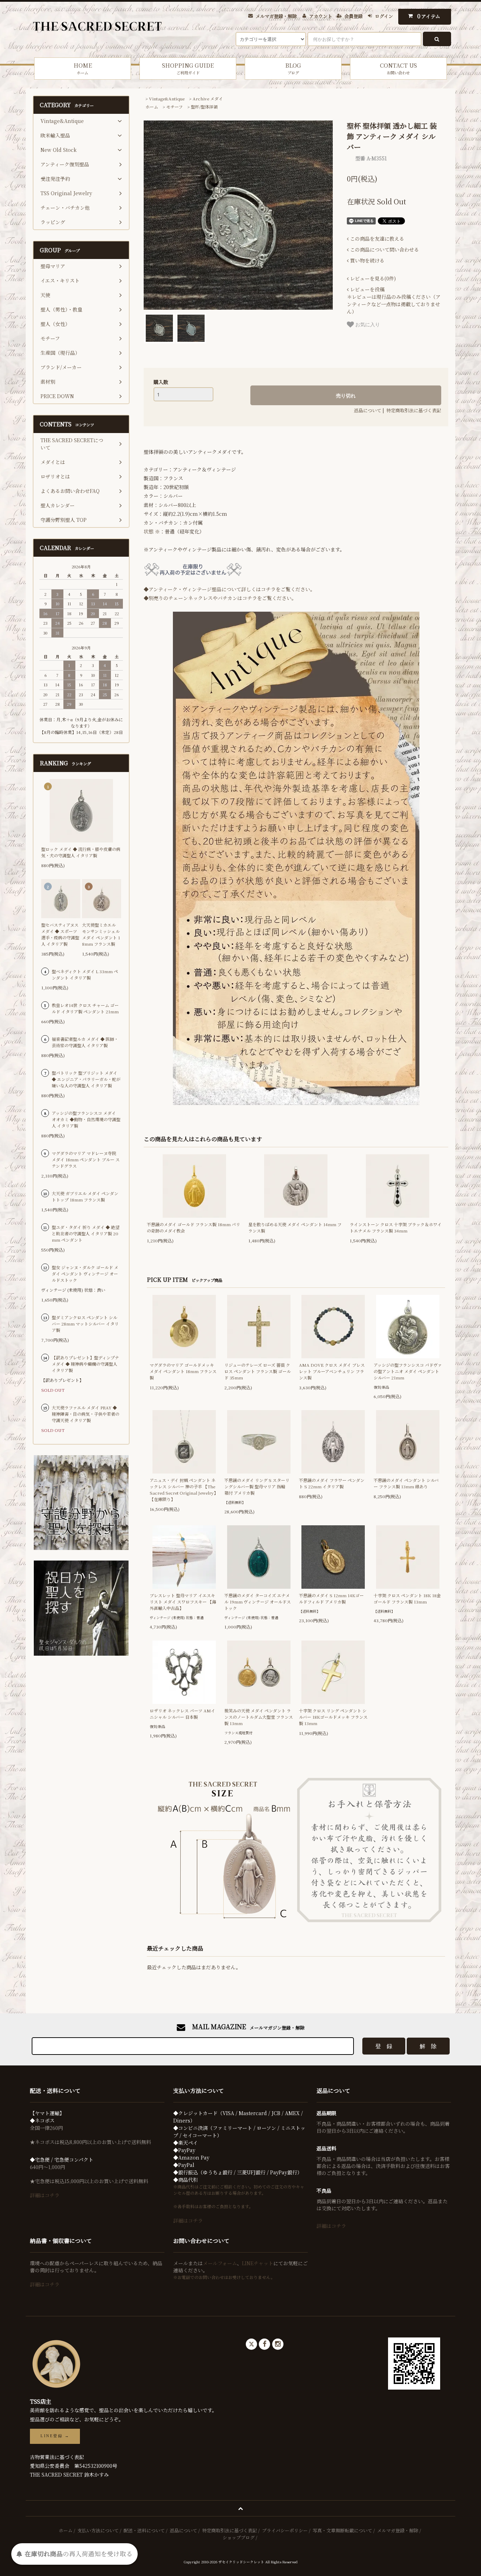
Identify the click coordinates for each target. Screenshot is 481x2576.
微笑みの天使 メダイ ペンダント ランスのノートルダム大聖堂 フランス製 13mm (259, 1717)
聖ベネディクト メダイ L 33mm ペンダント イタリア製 (85, 974)
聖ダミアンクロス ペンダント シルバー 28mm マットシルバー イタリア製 (85, 1324)
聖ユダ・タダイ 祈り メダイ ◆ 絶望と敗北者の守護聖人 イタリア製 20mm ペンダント (86, 1233)
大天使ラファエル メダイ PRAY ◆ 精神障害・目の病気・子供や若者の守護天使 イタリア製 (86, 1414)
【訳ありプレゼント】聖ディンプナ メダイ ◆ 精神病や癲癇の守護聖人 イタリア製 (85, 1364)
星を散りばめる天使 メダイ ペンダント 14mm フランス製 (295, 1227)
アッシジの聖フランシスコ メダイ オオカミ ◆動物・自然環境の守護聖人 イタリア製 (86, 1119)
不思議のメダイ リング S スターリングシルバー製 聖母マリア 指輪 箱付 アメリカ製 (257, 1486)
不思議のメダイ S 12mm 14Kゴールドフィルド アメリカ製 (331, 1598)
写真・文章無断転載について (342, 2530)
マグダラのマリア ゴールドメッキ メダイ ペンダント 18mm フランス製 (183, 1371)
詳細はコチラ (45, 2195)
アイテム (429, 16)
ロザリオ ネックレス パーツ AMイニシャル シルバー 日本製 (182, 1714)
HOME (83, 68)
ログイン (384, 16)
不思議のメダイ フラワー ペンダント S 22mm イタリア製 (332, 1483)
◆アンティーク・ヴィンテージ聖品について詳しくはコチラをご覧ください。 (229, 589)
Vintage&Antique (167, 98)
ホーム (152, 107)
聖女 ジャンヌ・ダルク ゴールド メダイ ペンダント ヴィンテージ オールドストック (85, 1274)
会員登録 (354, 16)
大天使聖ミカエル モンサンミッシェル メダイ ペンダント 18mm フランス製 (101, 934)
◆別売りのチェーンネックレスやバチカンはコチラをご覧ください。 (220, 598)
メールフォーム (220, 2263)
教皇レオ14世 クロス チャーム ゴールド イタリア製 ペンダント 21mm (85, 1008)
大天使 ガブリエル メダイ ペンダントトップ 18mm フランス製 (85, 1196)
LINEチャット (258, 2263)
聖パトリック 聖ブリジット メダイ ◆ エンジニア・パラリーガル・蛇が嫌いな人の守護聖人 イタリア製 (86, 1079)
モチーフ (174, 107)
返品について (368, 410)
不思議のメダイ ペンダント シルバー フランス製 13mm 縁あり (406, 1483)
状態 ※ (152, 531)
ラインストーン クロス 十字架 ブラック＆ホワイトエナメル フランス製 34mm (396, 1227)
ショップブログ (239, 2537)
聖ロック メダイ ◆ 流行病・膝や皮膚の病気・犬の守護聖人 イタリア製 (81, 852)
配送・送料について (144, 2530)
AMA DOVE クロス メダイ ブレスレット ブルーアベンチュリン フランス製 (332, 1371)
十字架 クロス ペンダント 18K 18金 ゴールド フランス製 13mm (407, 1598)
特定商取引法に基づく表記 (414, 410)
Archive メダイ (208, 98)
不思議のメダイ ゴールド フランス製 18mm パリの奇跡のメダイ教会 (193, 1227)
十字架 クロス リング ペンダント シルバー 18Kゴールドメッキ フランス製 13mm (333, 1717)
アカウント (321, 16)
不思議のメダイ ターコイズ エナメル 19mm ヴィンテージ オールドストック (258, 1602)
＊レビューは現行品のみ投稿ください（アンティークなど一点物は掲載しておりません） (394, 300)
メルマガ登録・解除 (276, 16)
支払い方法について (98, 2530)
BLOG (293, 68)
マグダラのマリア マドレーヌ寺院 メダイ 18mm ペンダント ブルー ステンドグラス (86, 1159)
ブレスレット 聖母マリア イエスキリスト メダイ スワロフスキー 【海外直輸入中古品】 (183, 1602)
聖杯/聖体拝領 (204, 107)
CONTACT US (398, 68)
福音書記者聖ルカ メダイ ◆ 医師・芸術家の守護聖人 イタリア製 (85, 1042)
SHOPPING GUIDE (188, 68)
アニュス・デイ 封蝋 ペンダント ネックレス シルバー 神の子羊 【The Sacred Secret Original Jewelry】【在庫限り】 (184, 1490)
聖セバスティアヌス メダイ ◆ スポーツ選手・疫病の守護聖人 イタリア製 (60, 934)
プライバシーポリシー (285, 2530)
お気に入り (367, 324)
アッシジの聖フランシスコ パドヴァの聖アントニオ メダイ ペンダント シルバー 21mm (408, 1371)
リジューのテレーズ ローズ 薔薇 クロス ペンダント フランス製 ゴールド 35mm (258, 1371)
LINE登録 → (55, 2436)
